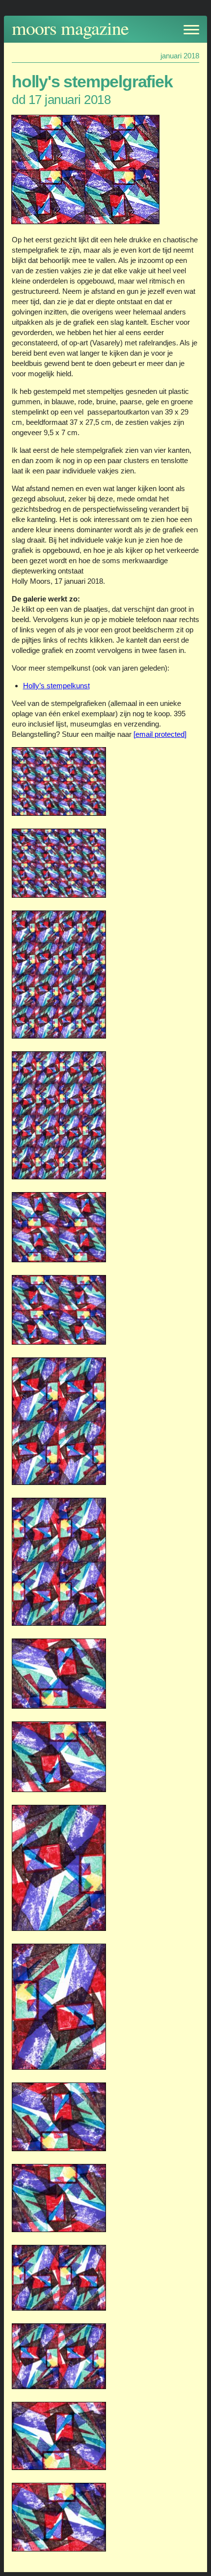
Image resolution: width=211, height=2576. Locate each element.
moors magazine (70, 28)
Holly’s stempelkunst (56, 686)
